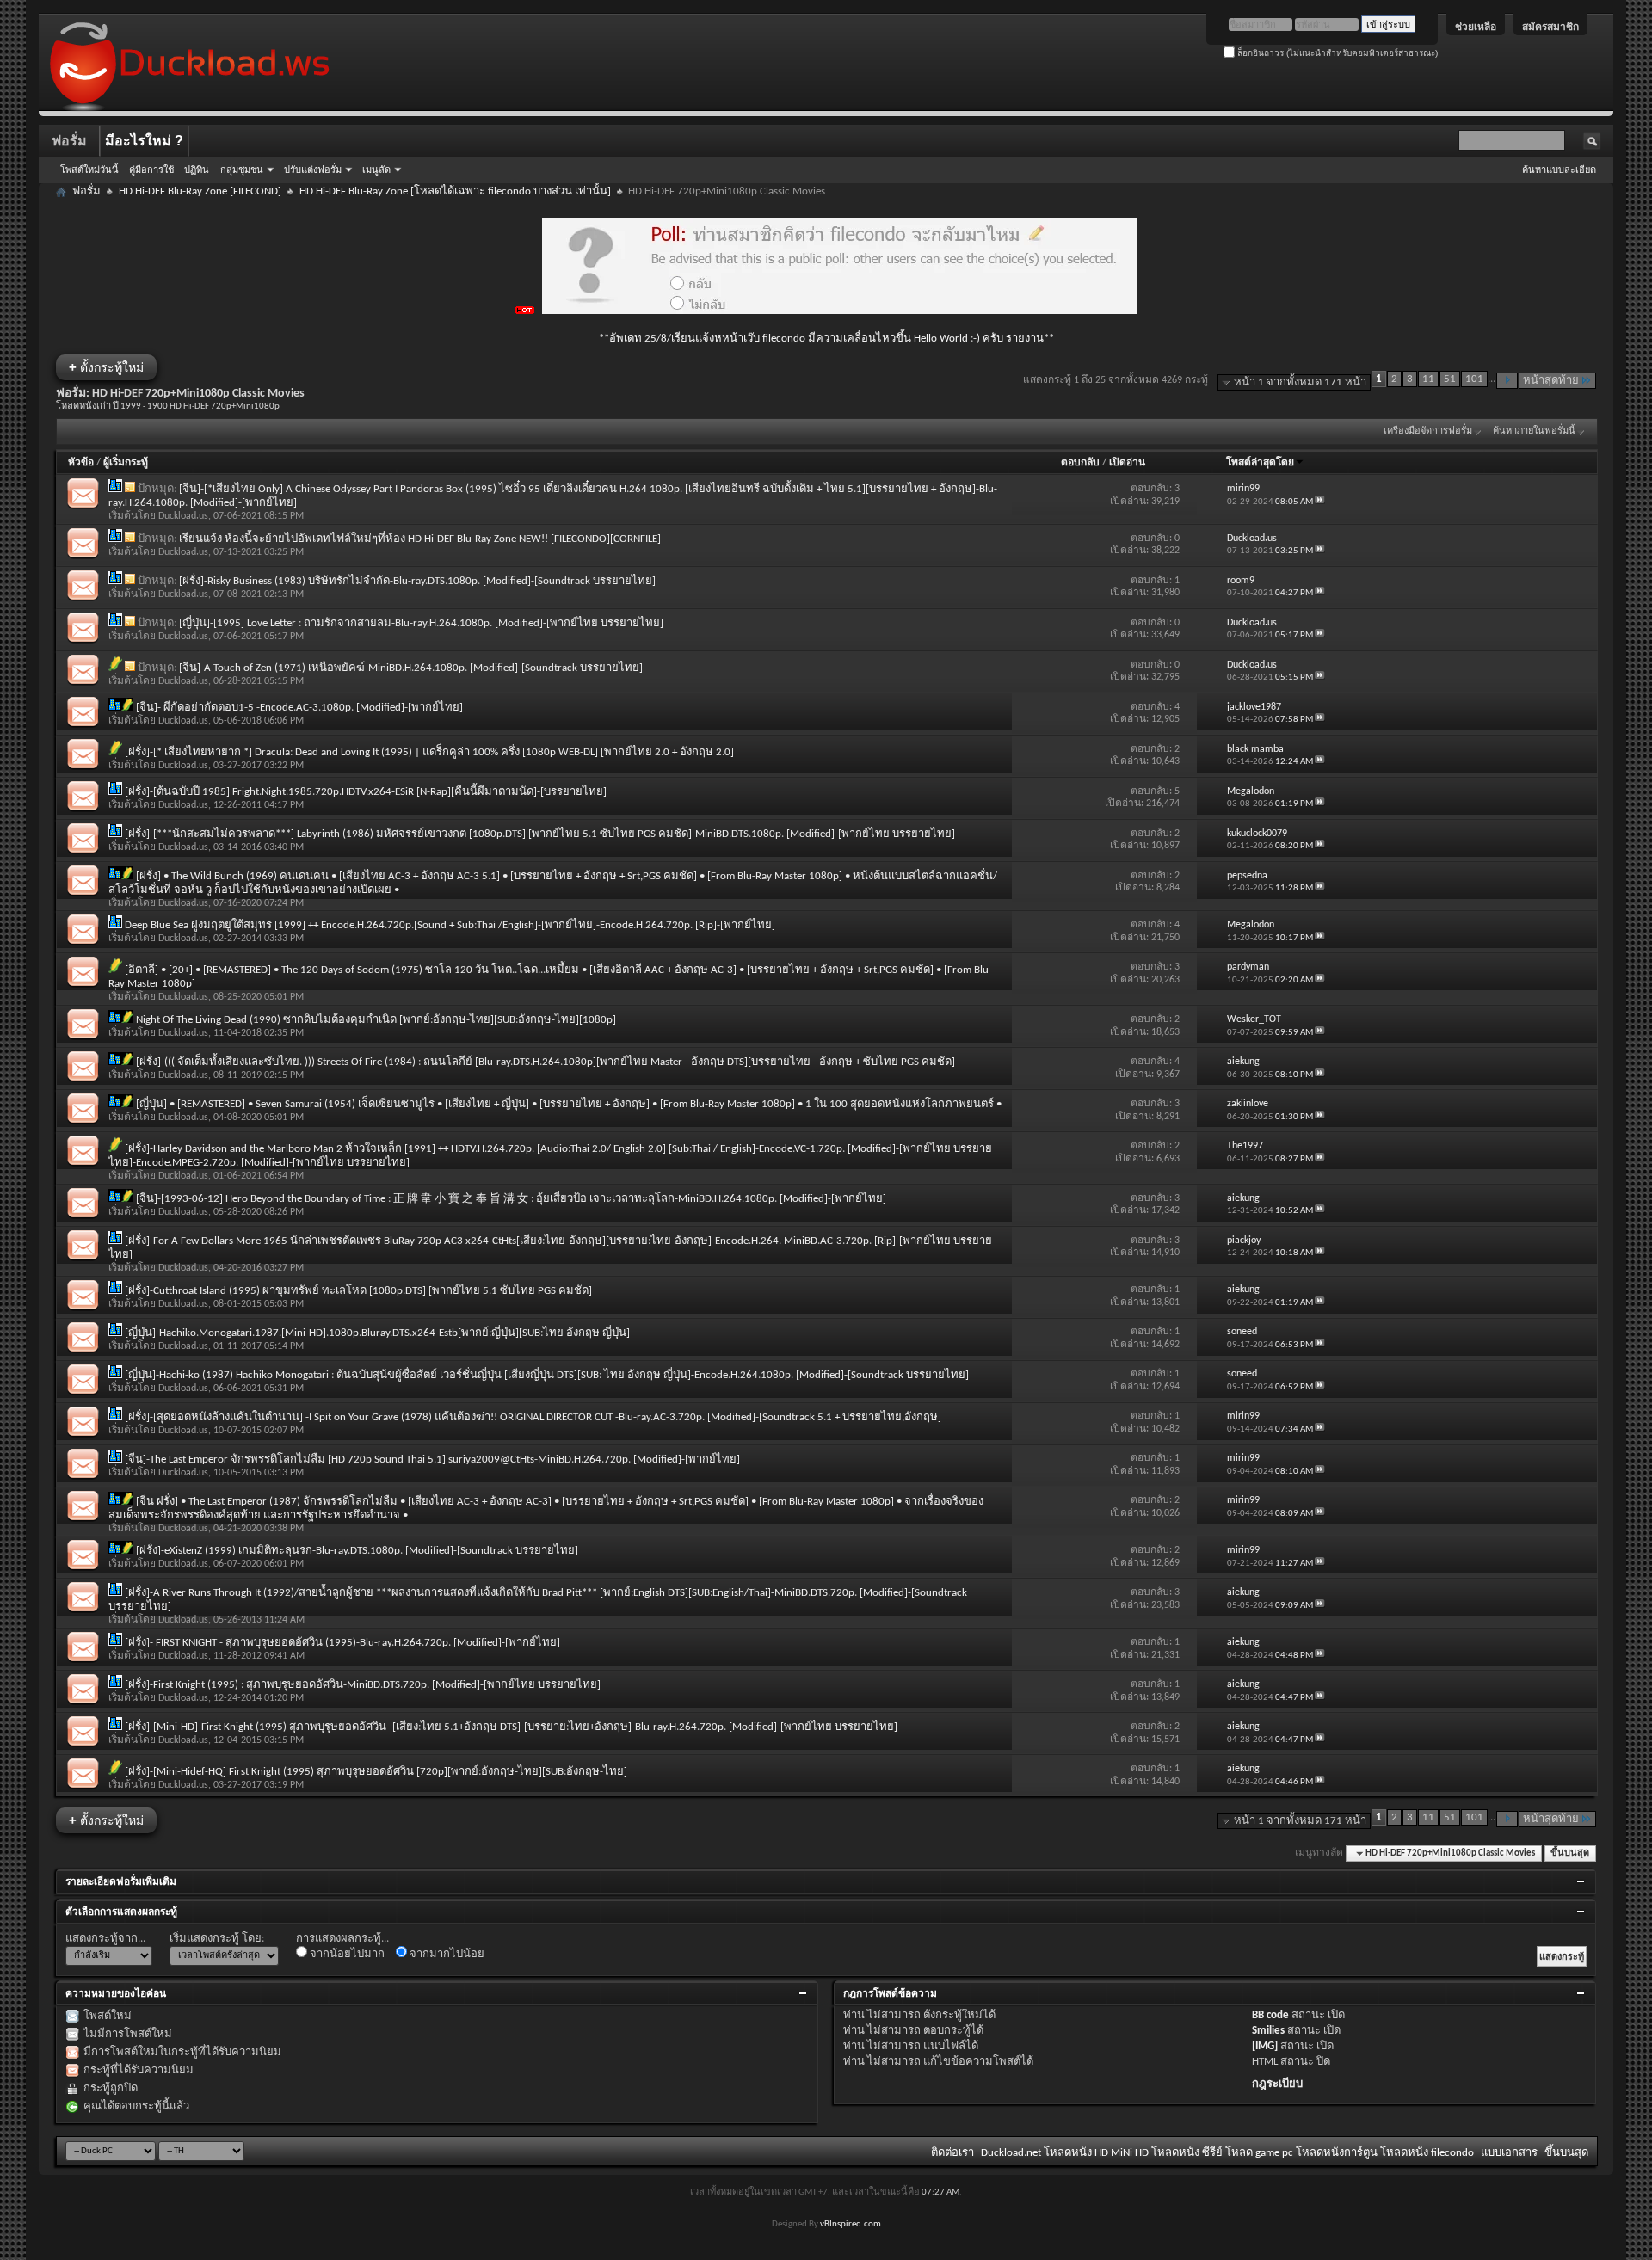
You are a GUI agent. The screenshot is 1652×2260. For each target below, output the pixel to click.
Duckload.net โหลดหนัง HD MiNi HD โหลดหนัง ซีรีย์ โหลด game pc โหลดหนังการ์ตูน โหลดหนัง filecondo (1227, 2153)
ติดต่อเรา (952, 2153)
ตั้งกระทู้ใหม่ (106, 367)
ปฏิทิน (197, 169)
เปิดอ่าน (1127, 463)
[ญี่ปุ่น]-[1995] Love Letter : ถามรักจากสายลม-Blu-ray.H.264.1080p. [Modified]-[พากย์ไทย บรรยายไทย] (421, 623)
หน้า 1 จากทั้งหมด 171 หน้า (1300, 382)
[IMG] (1265, 2046)
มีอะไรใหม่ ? (144, 141)
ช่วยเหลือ (1476, 27)
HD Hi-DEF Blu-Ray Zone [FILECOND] (200, 191)
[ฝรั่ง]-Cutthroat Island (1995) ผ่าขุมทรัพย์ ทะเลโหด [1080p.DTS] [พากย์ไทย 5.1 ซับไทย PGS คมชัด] (358, 1291)
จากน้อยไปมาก (346, 1954)
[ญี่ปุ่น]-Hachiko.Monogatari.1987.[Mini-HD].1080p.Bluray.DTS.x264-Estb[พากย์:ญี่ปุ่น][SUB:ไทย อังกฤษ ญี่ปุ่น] (377, 1333)
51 (1450, 379)
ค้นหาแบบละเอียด (1559, 169)
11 (1428, 379)
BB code (1270, 2015)
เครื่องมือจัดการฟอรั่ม (1428, 431)
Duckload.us (183, 516)
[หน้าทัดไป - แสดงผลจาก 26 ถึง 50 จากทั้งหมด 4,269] (1507, 381)
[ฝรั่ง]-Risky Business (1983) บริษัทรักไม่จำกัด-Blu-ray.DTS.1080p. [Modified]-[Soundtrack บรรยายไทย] (417, 581)
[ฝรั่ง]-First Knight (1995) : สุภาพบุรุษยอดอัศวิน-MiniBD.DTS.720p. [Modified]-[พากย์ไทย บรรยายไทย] (363, 1685)
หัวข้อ (81, 463)
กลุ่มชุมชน (242, 169)
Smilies (1268, 2031)
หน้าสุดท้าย (1551, 381)
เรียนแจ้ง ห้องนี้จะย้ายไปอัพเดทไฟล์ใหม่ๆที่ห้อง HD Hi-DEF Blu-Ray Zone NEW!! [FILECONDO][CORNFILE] (420, 539)
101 (1474, 379)
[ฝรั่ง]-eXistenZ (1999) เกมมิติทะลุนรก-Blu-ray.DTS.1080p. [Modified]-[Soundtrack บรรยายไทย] (357, 1551)
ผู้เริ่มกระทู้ (126, 463)
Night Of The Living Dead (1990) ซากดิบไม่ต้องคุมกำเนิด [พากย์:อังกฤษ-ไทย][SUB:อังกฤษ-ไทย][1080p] (376, 1020)
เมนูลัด (376, 169)
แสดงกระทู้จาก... (105, 1939)
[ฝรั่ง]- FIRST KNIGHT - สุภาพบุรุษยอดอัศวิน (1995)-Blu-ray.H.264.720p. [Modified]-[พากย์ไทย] (342, 1643)
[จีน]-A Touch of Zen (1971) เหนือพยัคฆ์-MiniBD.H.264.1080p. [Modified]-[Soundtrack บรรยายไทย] (411, 668)
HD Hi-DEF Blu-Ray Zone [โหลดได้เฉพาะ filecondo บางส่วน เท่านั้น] (455, 191)
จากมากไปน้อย (446, 1954)
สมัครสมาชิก (1550, 27)
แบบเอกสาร (1509, 2153)
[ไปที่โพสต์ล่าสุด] (1320, 502)
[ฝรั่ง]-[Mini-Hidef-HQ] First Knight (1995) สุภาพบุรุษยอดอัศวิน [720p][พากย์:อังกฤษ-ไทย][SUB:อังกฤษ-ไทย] (376, 1772)
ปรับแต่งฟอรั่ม (313, 169)
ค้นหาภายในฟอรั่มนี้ (1534, 431)
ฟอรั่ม (69, 141)
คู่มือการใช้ (151, 169)
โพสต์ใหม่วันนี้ (89, 169)
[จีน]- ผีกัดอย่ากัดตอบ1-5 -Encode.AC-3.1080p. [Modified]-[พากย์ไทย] (299, 708)
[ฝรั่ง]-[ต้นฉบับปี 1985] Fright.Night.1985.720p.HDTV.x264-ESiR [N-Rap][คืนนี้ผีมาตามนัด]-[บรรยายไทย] (366, 792)
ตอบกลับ (1080, 463)
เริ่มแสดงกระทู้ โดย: (217, 1939)
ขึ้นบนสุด (1570, 1854)
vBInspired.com (851, 2224)
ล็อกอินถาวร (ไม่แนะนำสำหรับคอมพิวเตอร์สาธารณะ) (1336, 53)
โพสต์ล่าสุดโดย (1260, 463)
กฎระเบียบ (1277, 2084)
